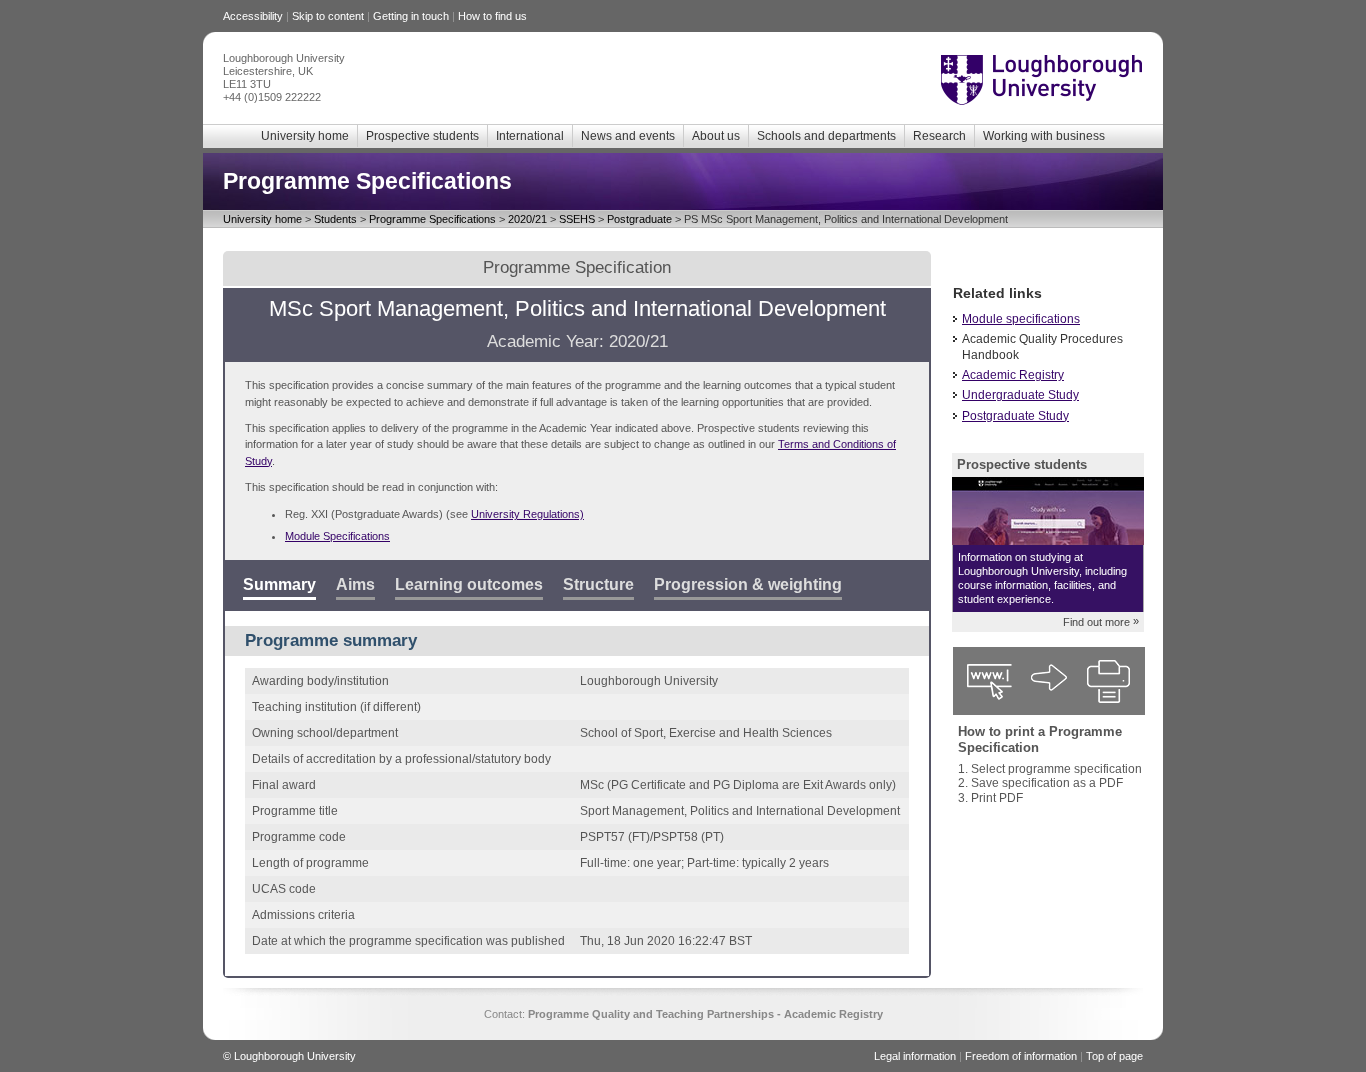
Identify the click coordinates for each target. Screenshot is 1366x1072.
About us (716, 136)
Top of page (1114, 1056)
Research (939, 136)
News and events (628, 136)
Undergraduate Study (1020, 395)
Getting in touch (411, 16)
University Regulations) (527, 514)
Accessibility (253, 16)
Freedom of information (1021, 1056)
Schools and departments (826, 136)
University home (305, 136)
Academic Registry (1013, 375)
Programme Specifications (432, 219)
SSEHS (577, 219)
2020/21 (527, 219)
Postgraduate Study (1015, 416)
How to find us (492, 16)
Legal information (915, 1056)
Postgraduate (639, 219)
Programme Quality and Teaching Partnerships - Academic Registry (705, 1014)
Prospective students (422, 136)
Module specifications (1021, 319)
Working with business (1044, 136)
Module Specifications (337, 536)
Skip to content (328, 16)
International (530, 136)
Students (335, 219)
